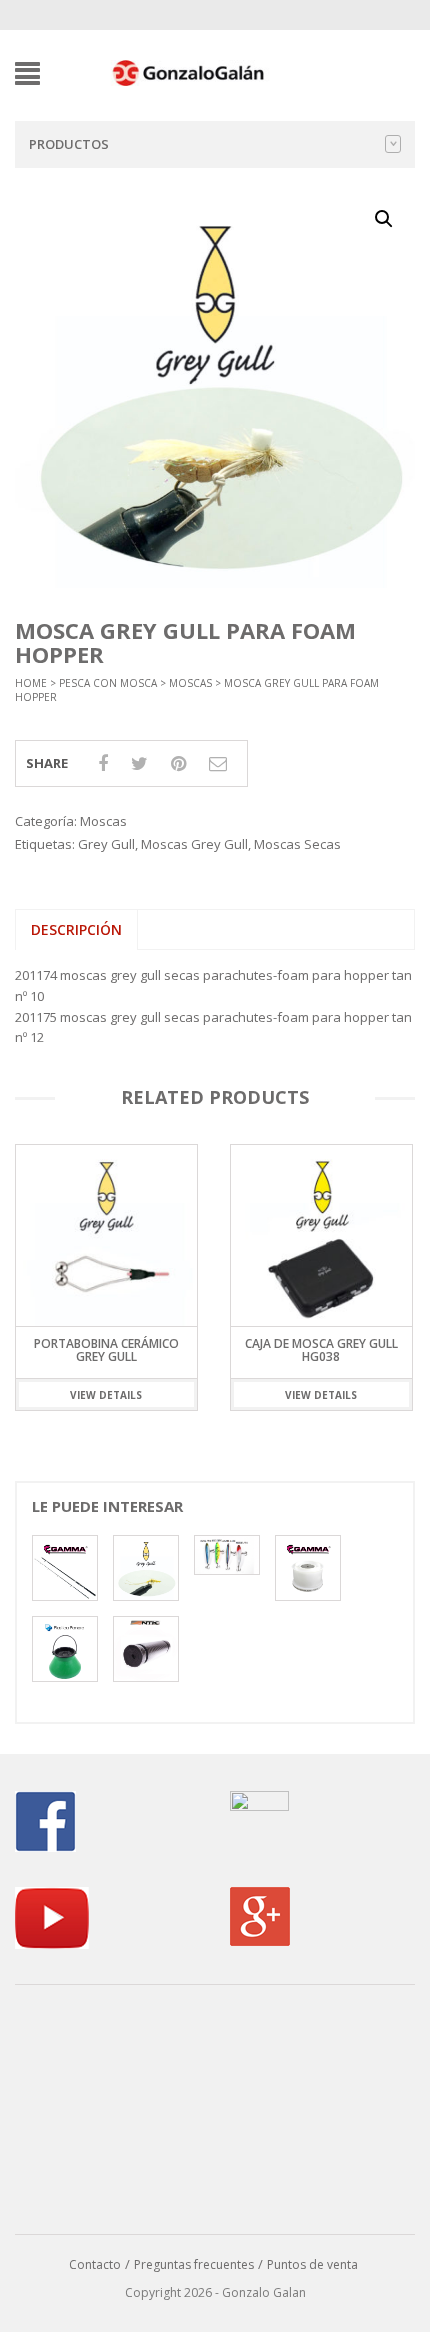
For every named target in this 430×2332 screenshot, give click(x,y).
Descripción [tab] (76, 929)
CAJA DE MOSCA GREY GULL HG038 (106, 1350)
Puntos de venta (312, 2264)
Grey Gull (106, 844)
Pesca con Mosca (108, 683)
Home (31, 683)
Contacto (95, 2264)
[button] (384, 219)
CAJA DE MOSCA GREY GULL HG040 (321, 1350)
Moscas (190, 683)
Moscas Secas (297, 844)
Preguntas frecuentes (194, 2264)
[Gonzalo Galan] (189, 72)
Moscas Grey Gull (194, 844)
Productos (69, 144)
